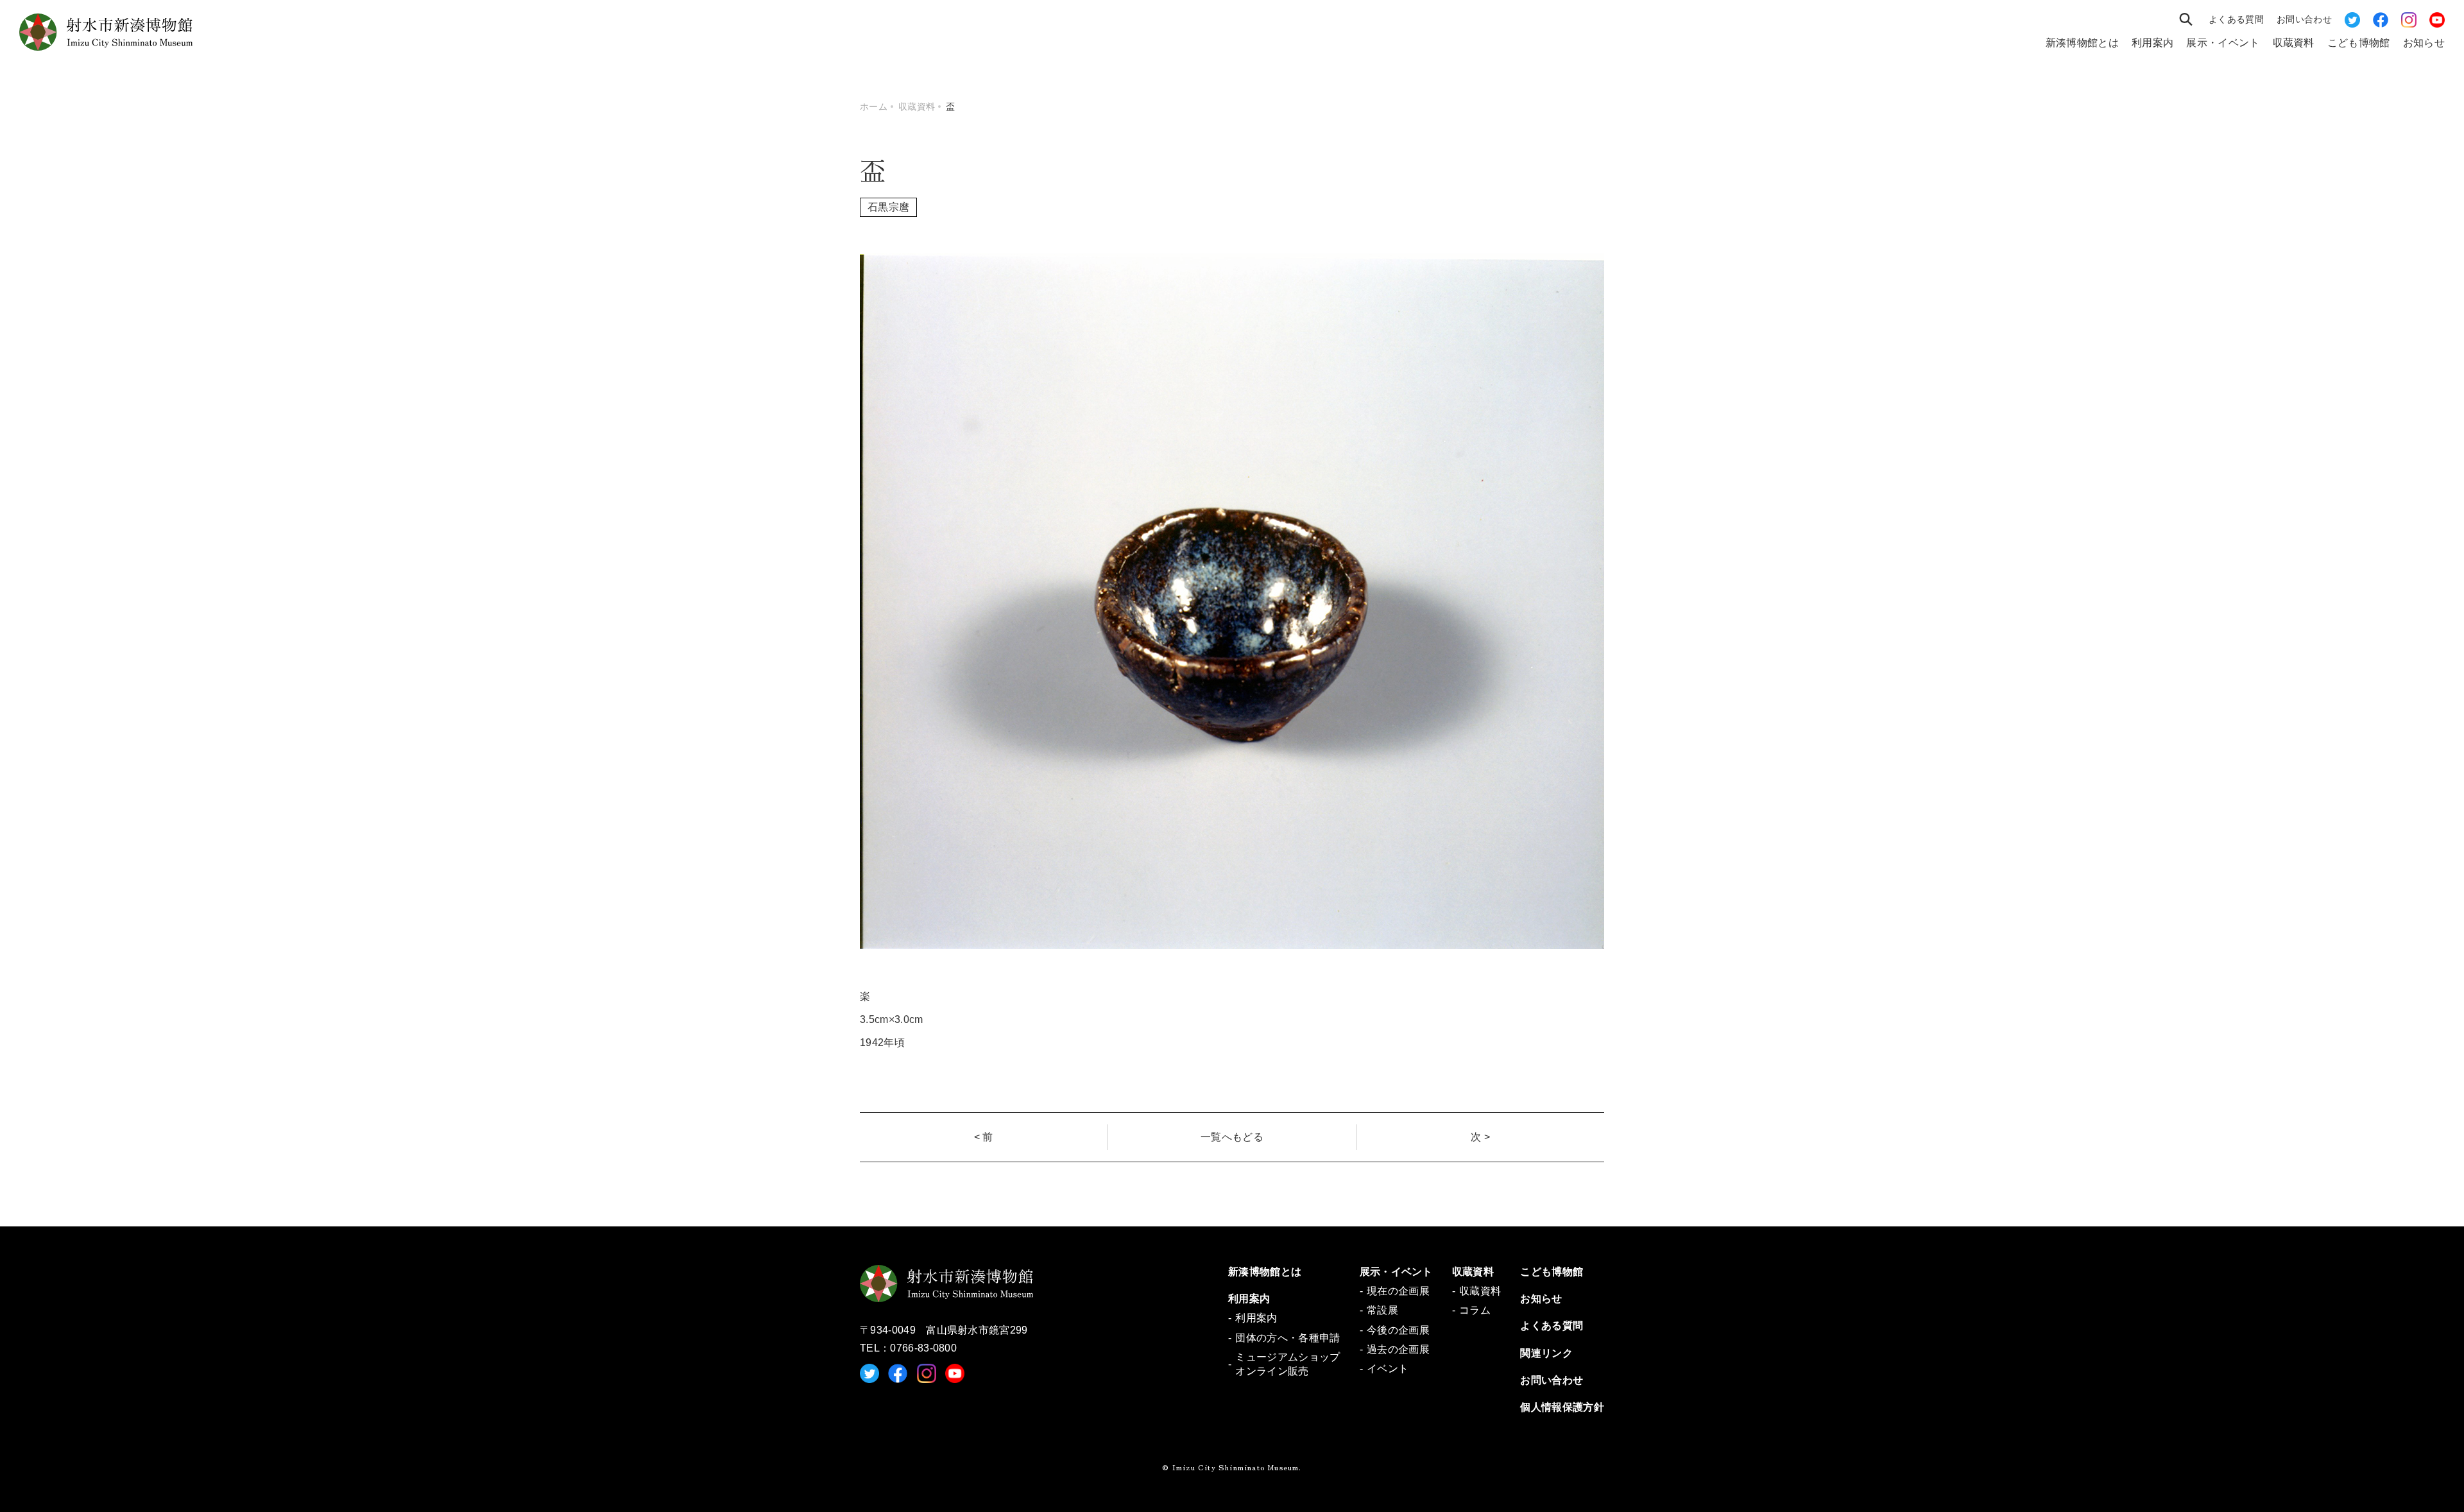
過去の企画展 (1398, 1349)
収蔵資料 (2294, 43)
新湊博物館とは (2082, 43)
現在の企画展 (1398, 1291)
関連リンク (1546, 1353)
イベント (1388, 1369)
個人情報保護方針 (1562, 1407)
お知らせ (2424, 43)
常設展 (1382, 1310)
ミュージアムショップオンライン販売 (1288, 1364)
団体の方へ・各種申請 (1288, 1338)
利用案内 (2152, 43)
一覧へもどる (1232, 1137)
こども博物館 (2359, 43)
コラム (1475, 1310)
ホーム (874, 107)
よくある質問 (2236, 19)
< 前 (984, 1137)
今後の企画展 (1398, 1330)
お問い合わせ (2304, 19)
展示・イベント (2223, 43)
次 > (1480, 1137)
